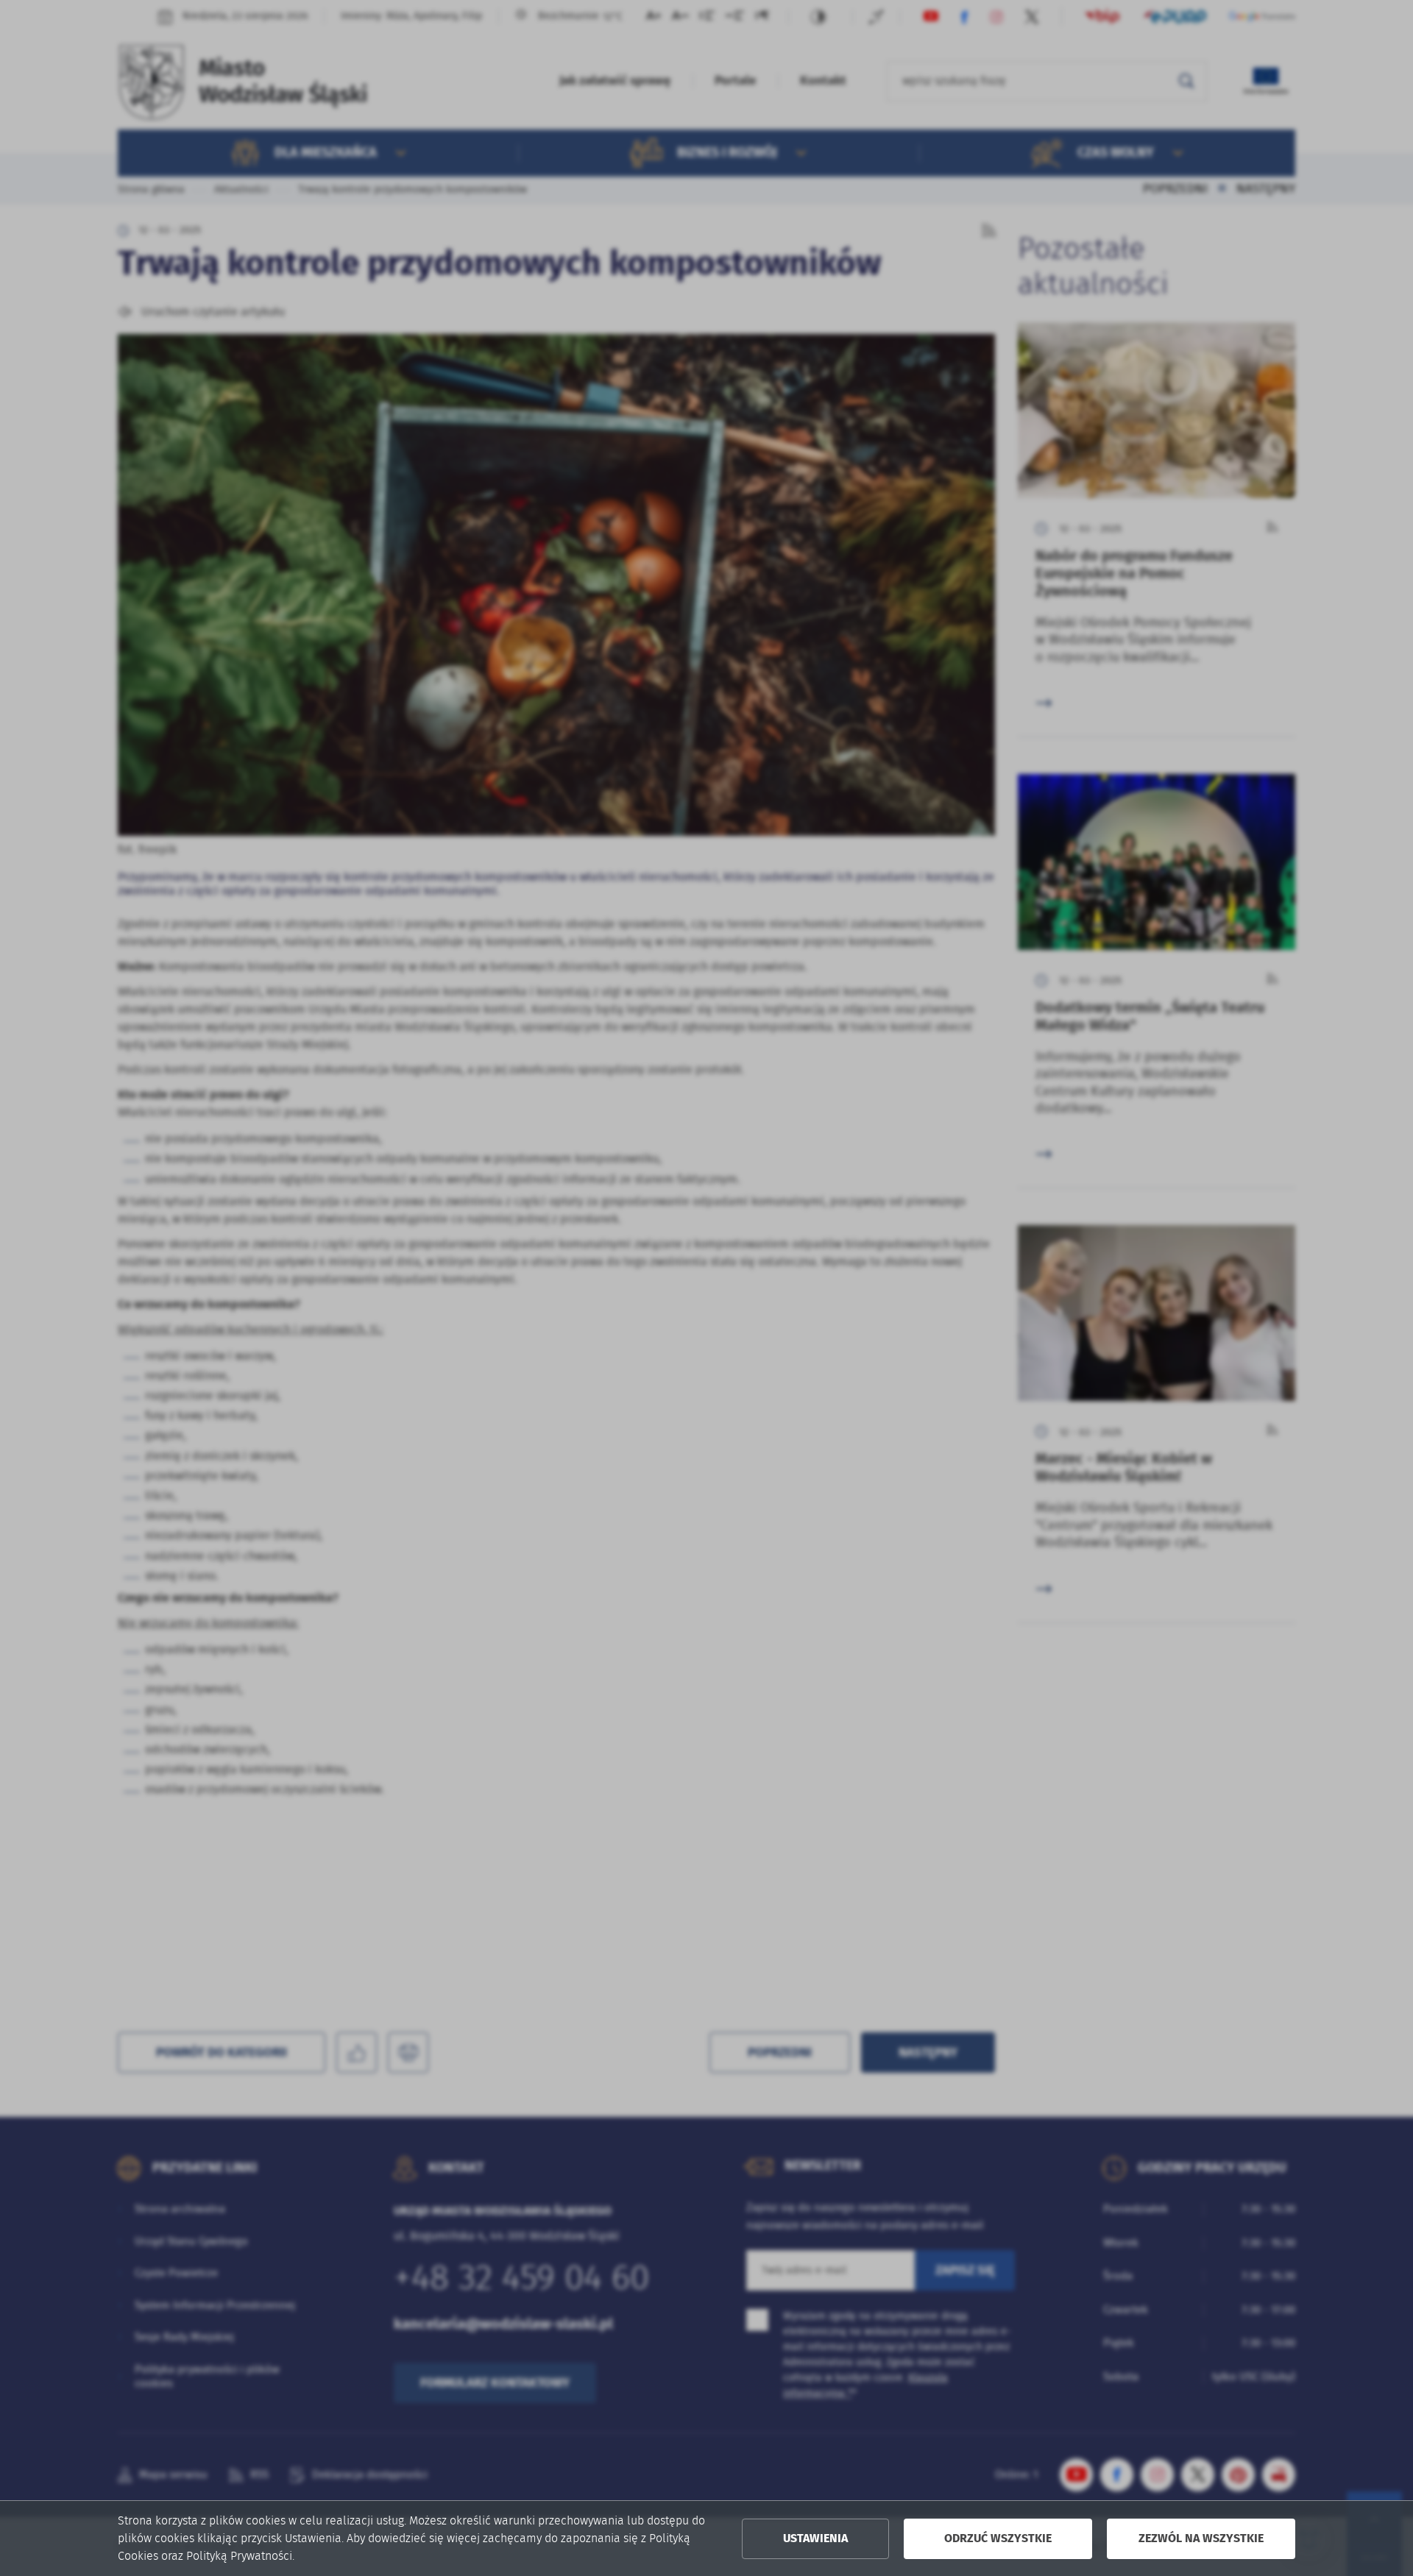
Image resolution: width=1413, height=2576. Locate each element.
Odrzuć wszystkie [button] (998, 2538)
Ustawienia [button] (815, 2538)
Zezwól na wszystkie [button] (1201, 2538)
